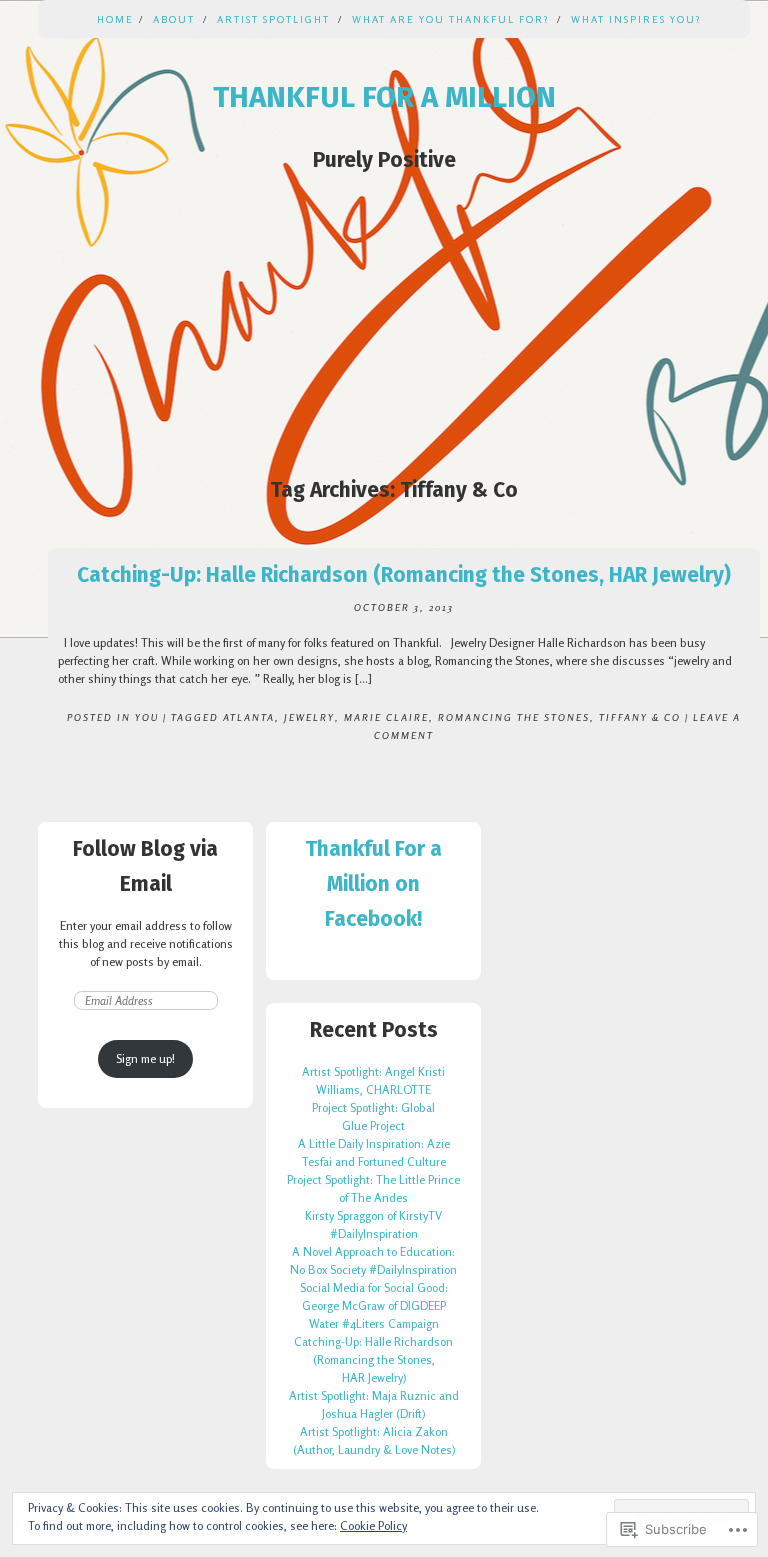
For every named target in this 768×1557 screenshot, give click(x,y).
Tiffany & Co (640, 717)
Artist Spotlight (273, 19)
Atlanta (249, 717)
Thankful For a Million (384, 97)
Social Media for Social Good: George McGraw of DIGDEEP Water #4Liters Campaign (374, 1305)
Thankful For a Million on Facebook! (373, 884)
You (147, 717)
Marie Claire (386, 717)
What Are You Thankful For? (450, 19)
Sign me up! (145, 1058)
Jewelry (309, 717)
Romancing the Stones (514, 717)
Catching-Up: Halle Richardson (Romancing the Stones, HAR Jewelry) (404, 575)
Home (115, 19)
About (174, 19)
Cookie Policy (373, 1525)
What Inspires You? (636, 19)
